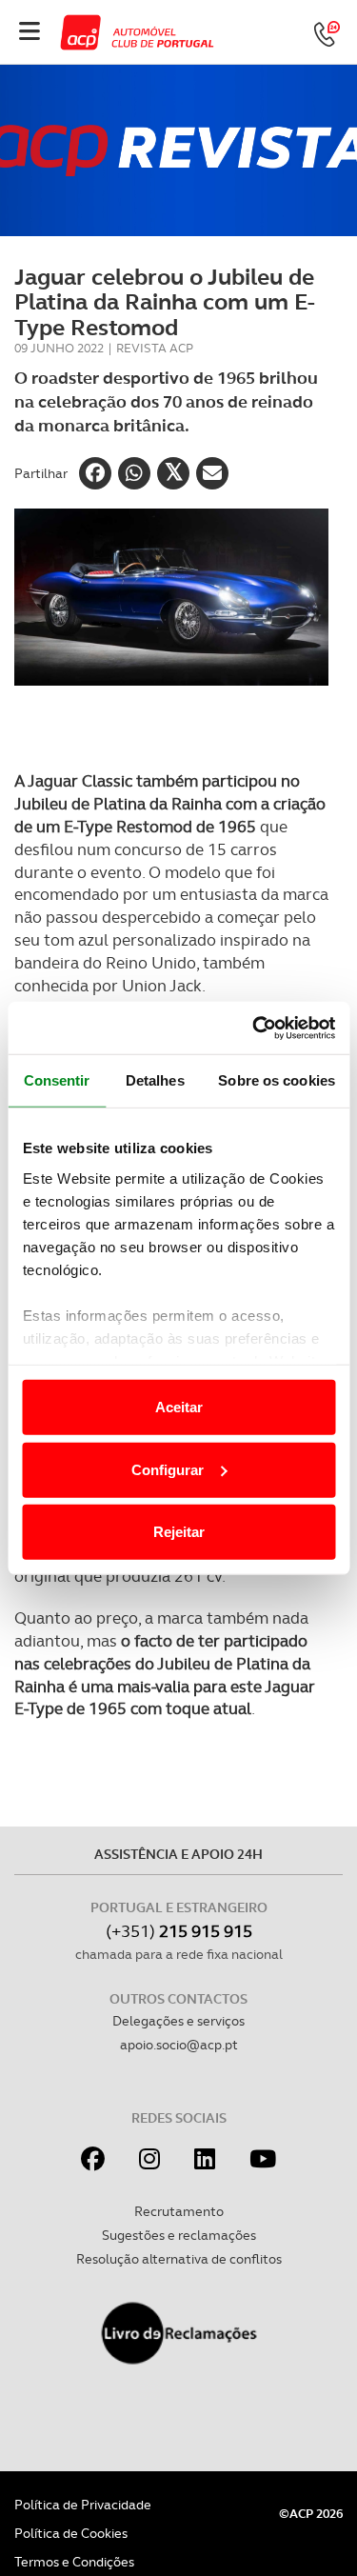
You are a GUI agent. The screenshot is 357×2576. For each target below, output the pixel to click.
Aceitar (179, 1407)
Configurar (168, 1469)
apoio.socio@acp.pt (179, 2045)
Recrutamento (179, 2211)
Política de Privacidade (83, 2505)
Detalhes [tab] (155, 1080)
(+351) (179, 1931)
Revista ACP (155, 348)
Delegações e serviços (178, 2021)
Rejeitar (179, 1532)
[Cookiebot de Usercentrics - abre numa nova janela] (254, 1028)
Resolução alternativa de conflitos (179, 2259)
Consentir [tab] (57, 1080)
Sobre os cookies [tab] (277, 1080)
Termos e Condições (74, 2562)
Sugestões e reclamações (179, 2235)
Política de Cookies (71, 2533)
